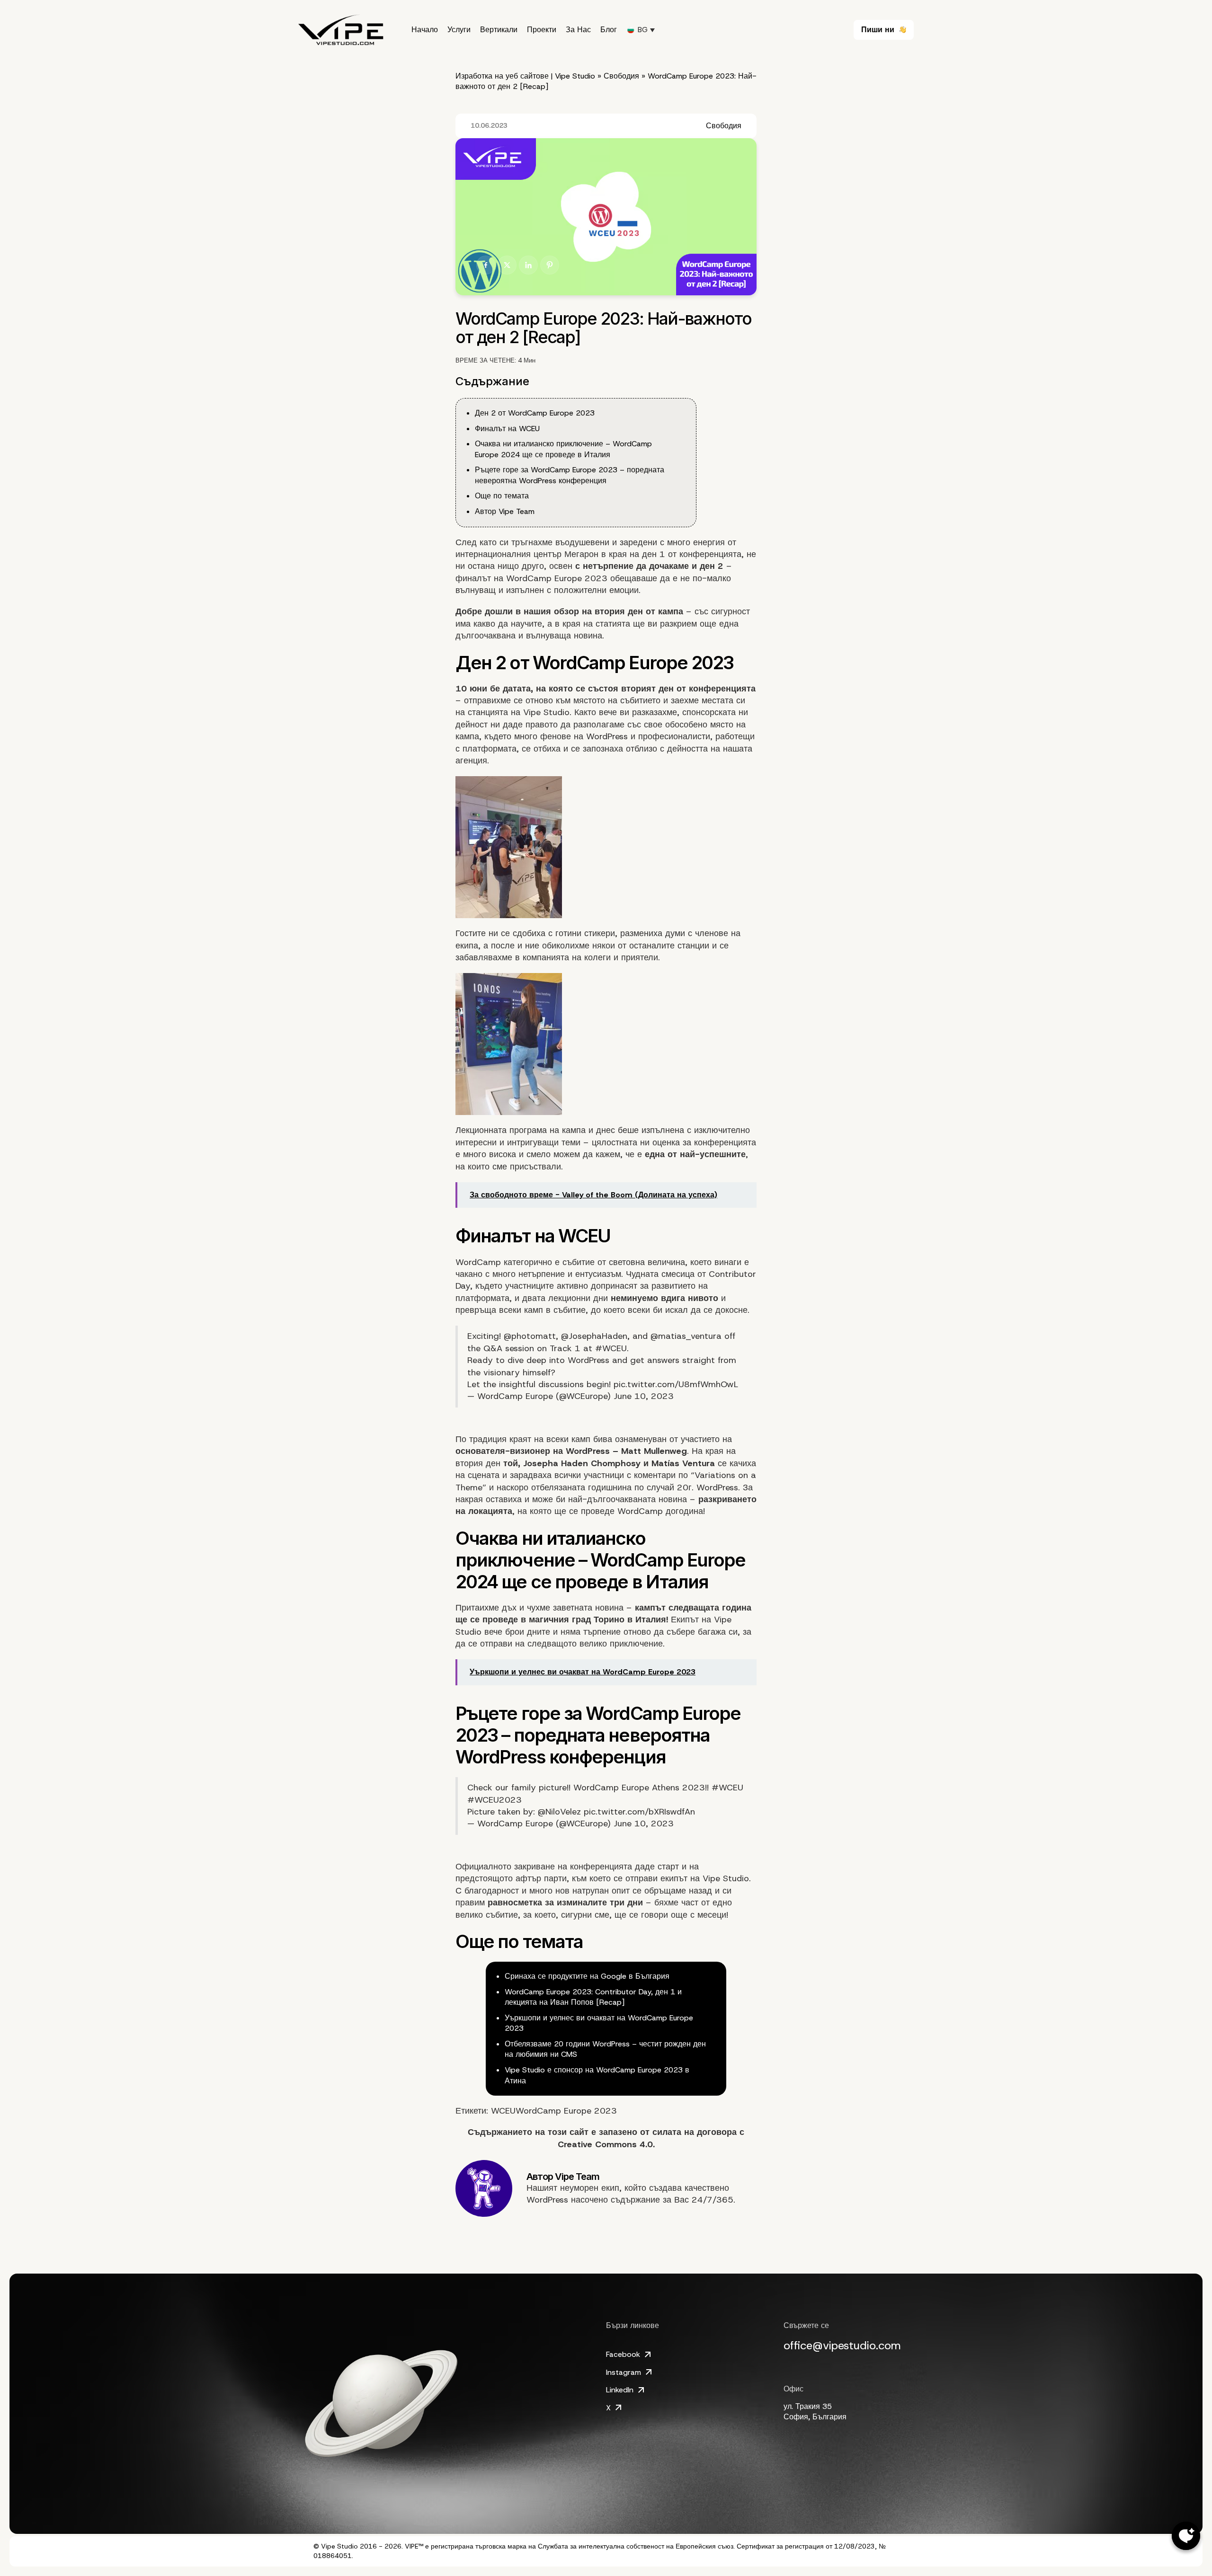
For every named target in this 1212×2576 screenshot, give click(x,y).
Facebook (623, 2354)
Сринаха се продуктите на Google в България (587, 1976)
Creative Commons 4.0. (606, 2144)
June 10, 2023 (644, 1396)
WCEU (503, 2111)
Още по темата (502, 496)
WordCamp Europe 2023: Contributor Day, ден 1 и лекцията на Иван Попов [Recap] (593, 1997)
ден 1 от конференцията (692, 554)
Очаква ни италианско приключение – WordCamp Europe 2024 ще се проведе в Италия (563, 449)
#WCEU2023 (495, 1800)
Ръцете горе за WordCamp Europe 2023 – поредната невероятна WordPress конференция (570, 475)
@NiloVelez (559, 1812)
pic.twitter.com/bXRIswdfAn (639, 1812)
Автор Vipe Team (505, 511)
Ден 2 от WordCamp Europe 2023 (535, 413)
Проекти (542, 30)
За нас (578, 30)
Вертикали (499, 30)
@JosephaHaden (594, 1336)
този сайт (568, 2132)
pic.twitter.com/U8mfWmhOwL (676, 1384)
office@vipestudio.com (842, 2346)
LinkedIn (620, 2390)
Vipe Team (577, 2177)
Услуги (459, 30)
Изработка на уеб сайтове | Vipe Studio (525, 76)
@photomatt (530, 1336)
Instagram (624, 2372)
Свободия (621, 76)
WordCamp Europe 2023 (557, 578)
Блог (609, 30)
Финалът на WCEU (507, 429)
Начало (425, 30)
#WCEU (611, 1348)
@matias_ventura (686, 1336)
